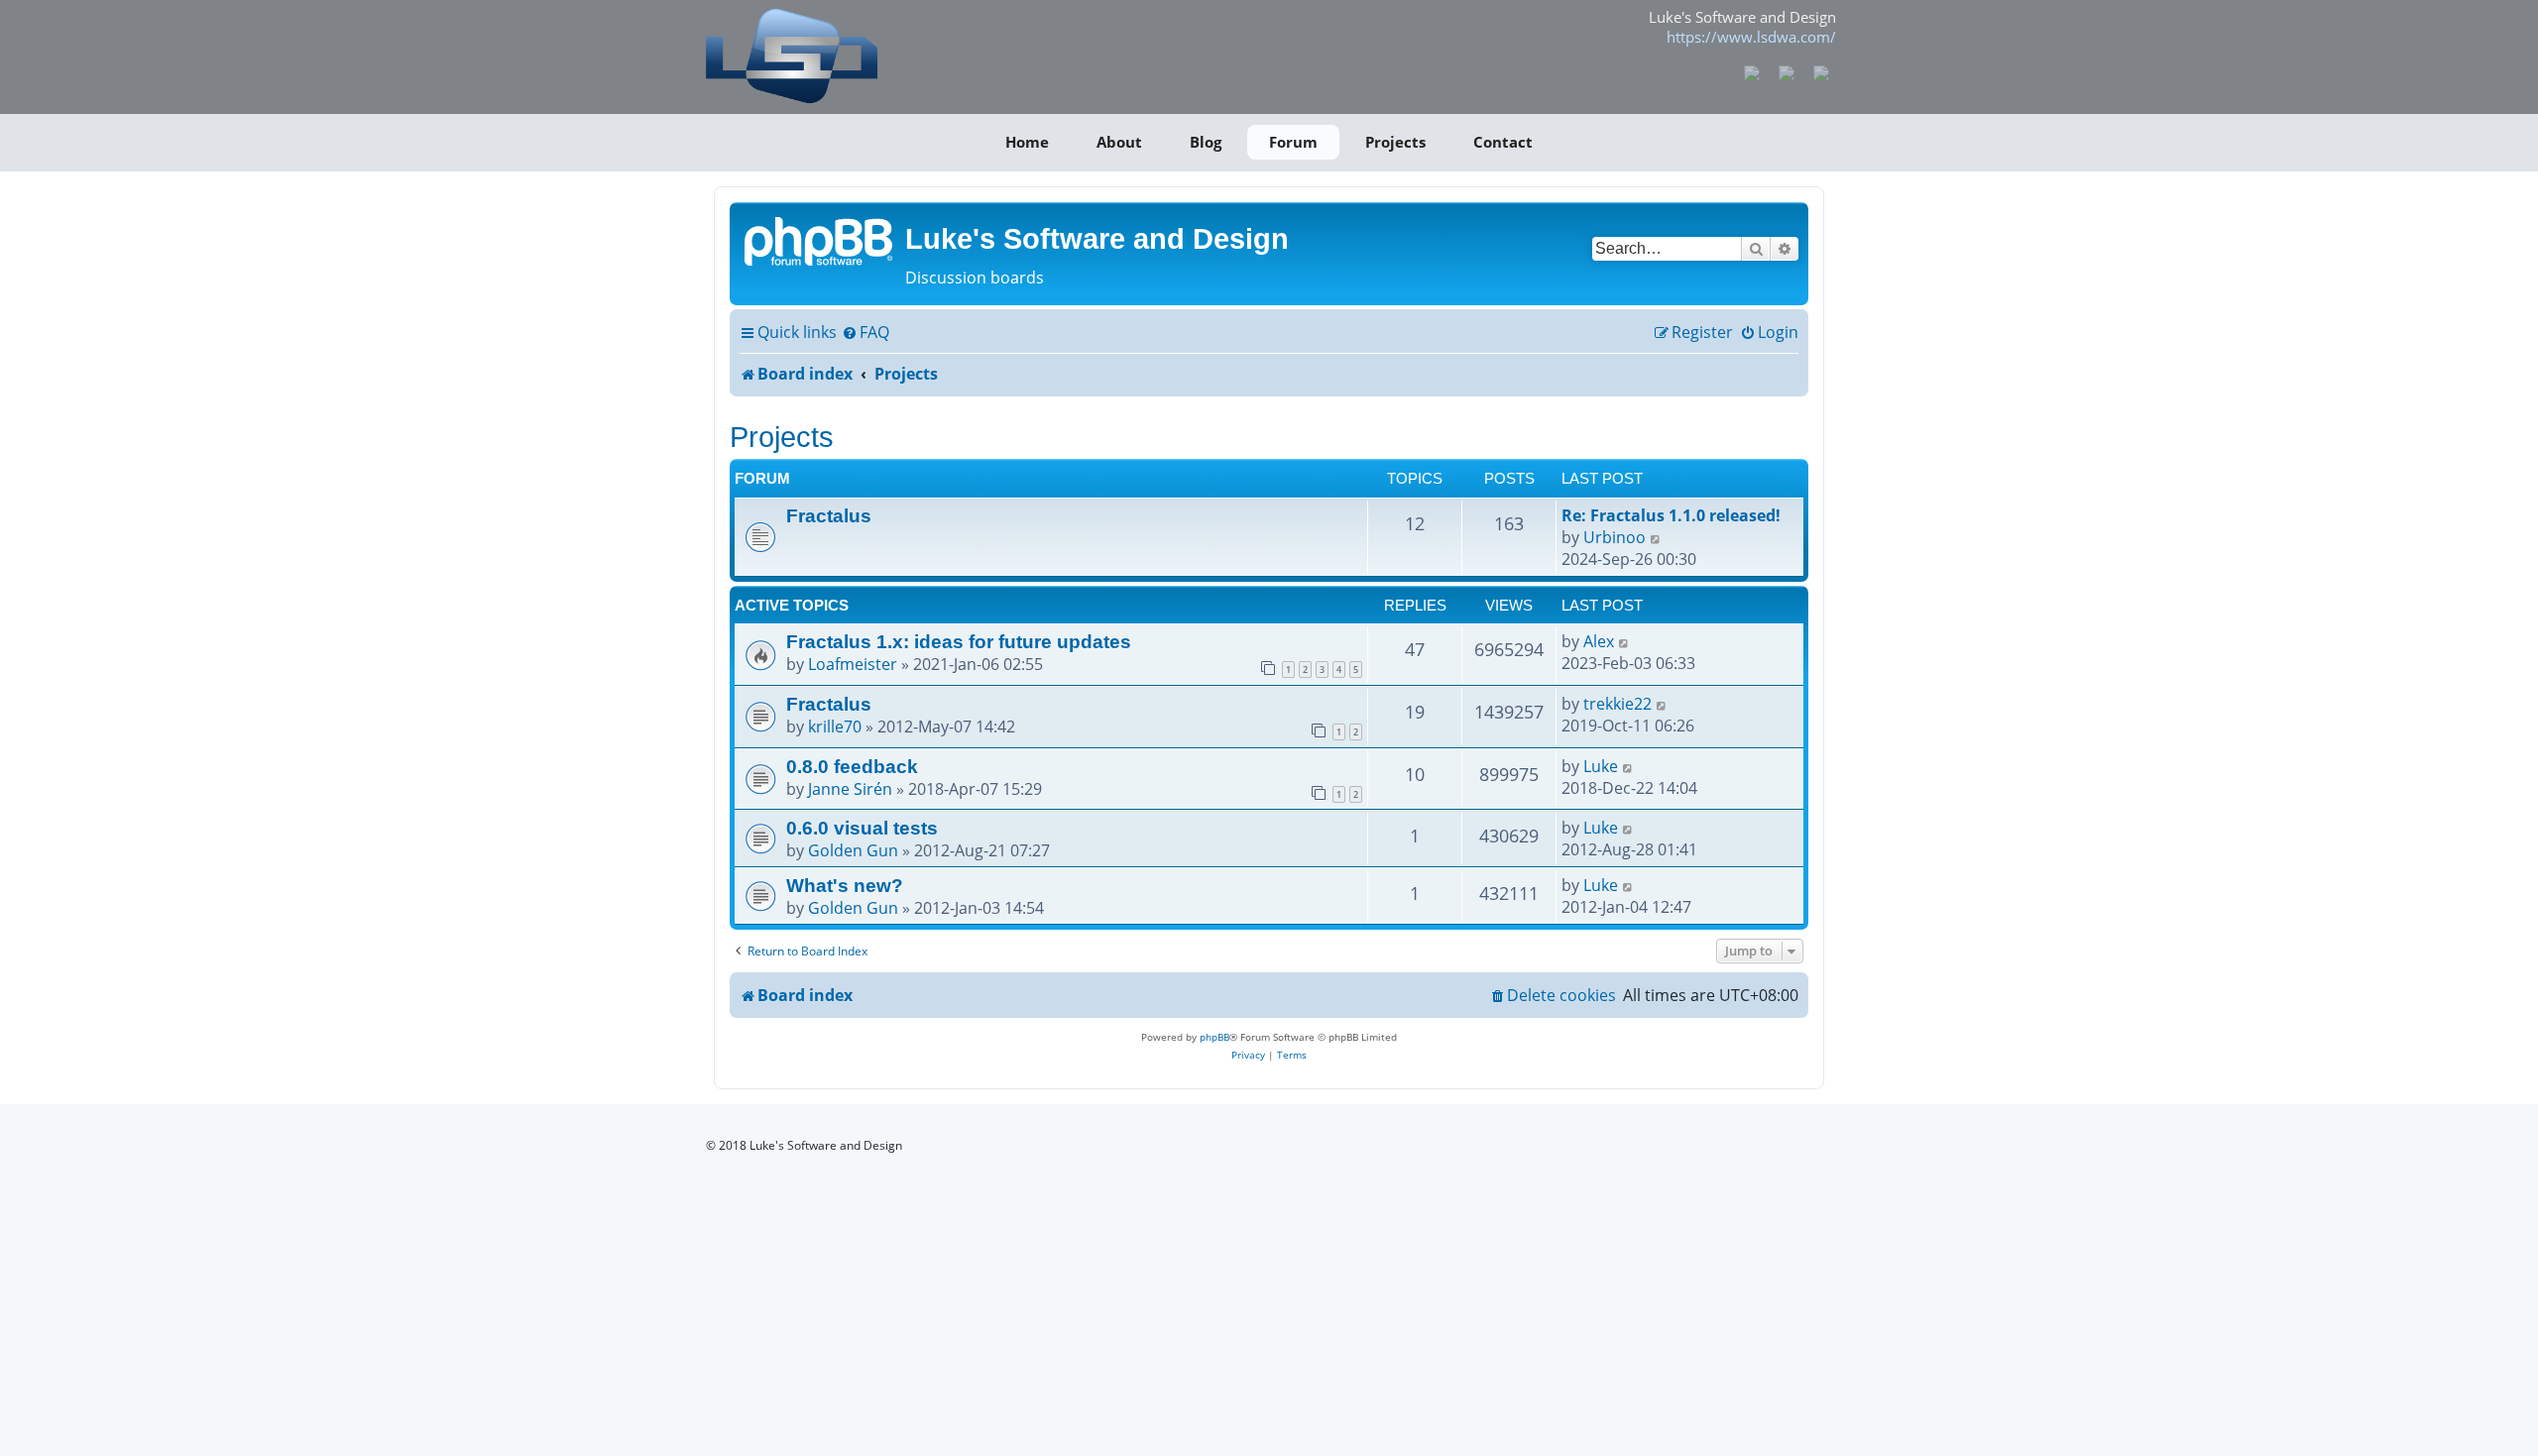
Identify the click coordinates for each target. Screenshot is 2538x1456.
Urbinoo (1615, 537)
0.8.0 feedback (852, 766)
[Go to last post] (1624, 641)
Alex (1599, 641)
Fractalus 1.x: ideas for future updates (959, 641)
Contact (1503, 142)
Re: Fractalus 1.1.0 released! (1671, 515)
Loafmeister (853, 664)
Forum (1293, 142)
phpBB (1214, 1037)
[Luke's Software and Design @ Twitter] (1821, 71)
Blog (1206, 142)
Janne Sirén (850, 789)
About (1119, 142)
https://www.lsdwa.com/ (1751, 37)
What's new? (845, 885)
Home (1027, 142)
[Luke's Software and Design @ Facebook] (1752, 71)
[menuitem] (865, 333)
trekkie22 (1617, 704)
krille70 (835, 727)
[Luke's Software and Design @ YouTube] (1787, 71)
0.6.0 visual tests (862, 828)
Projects (1395, 142)
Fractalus (829, 515)
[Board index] (820, 240)
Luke (1601, 766)
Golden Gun (853, 850)
